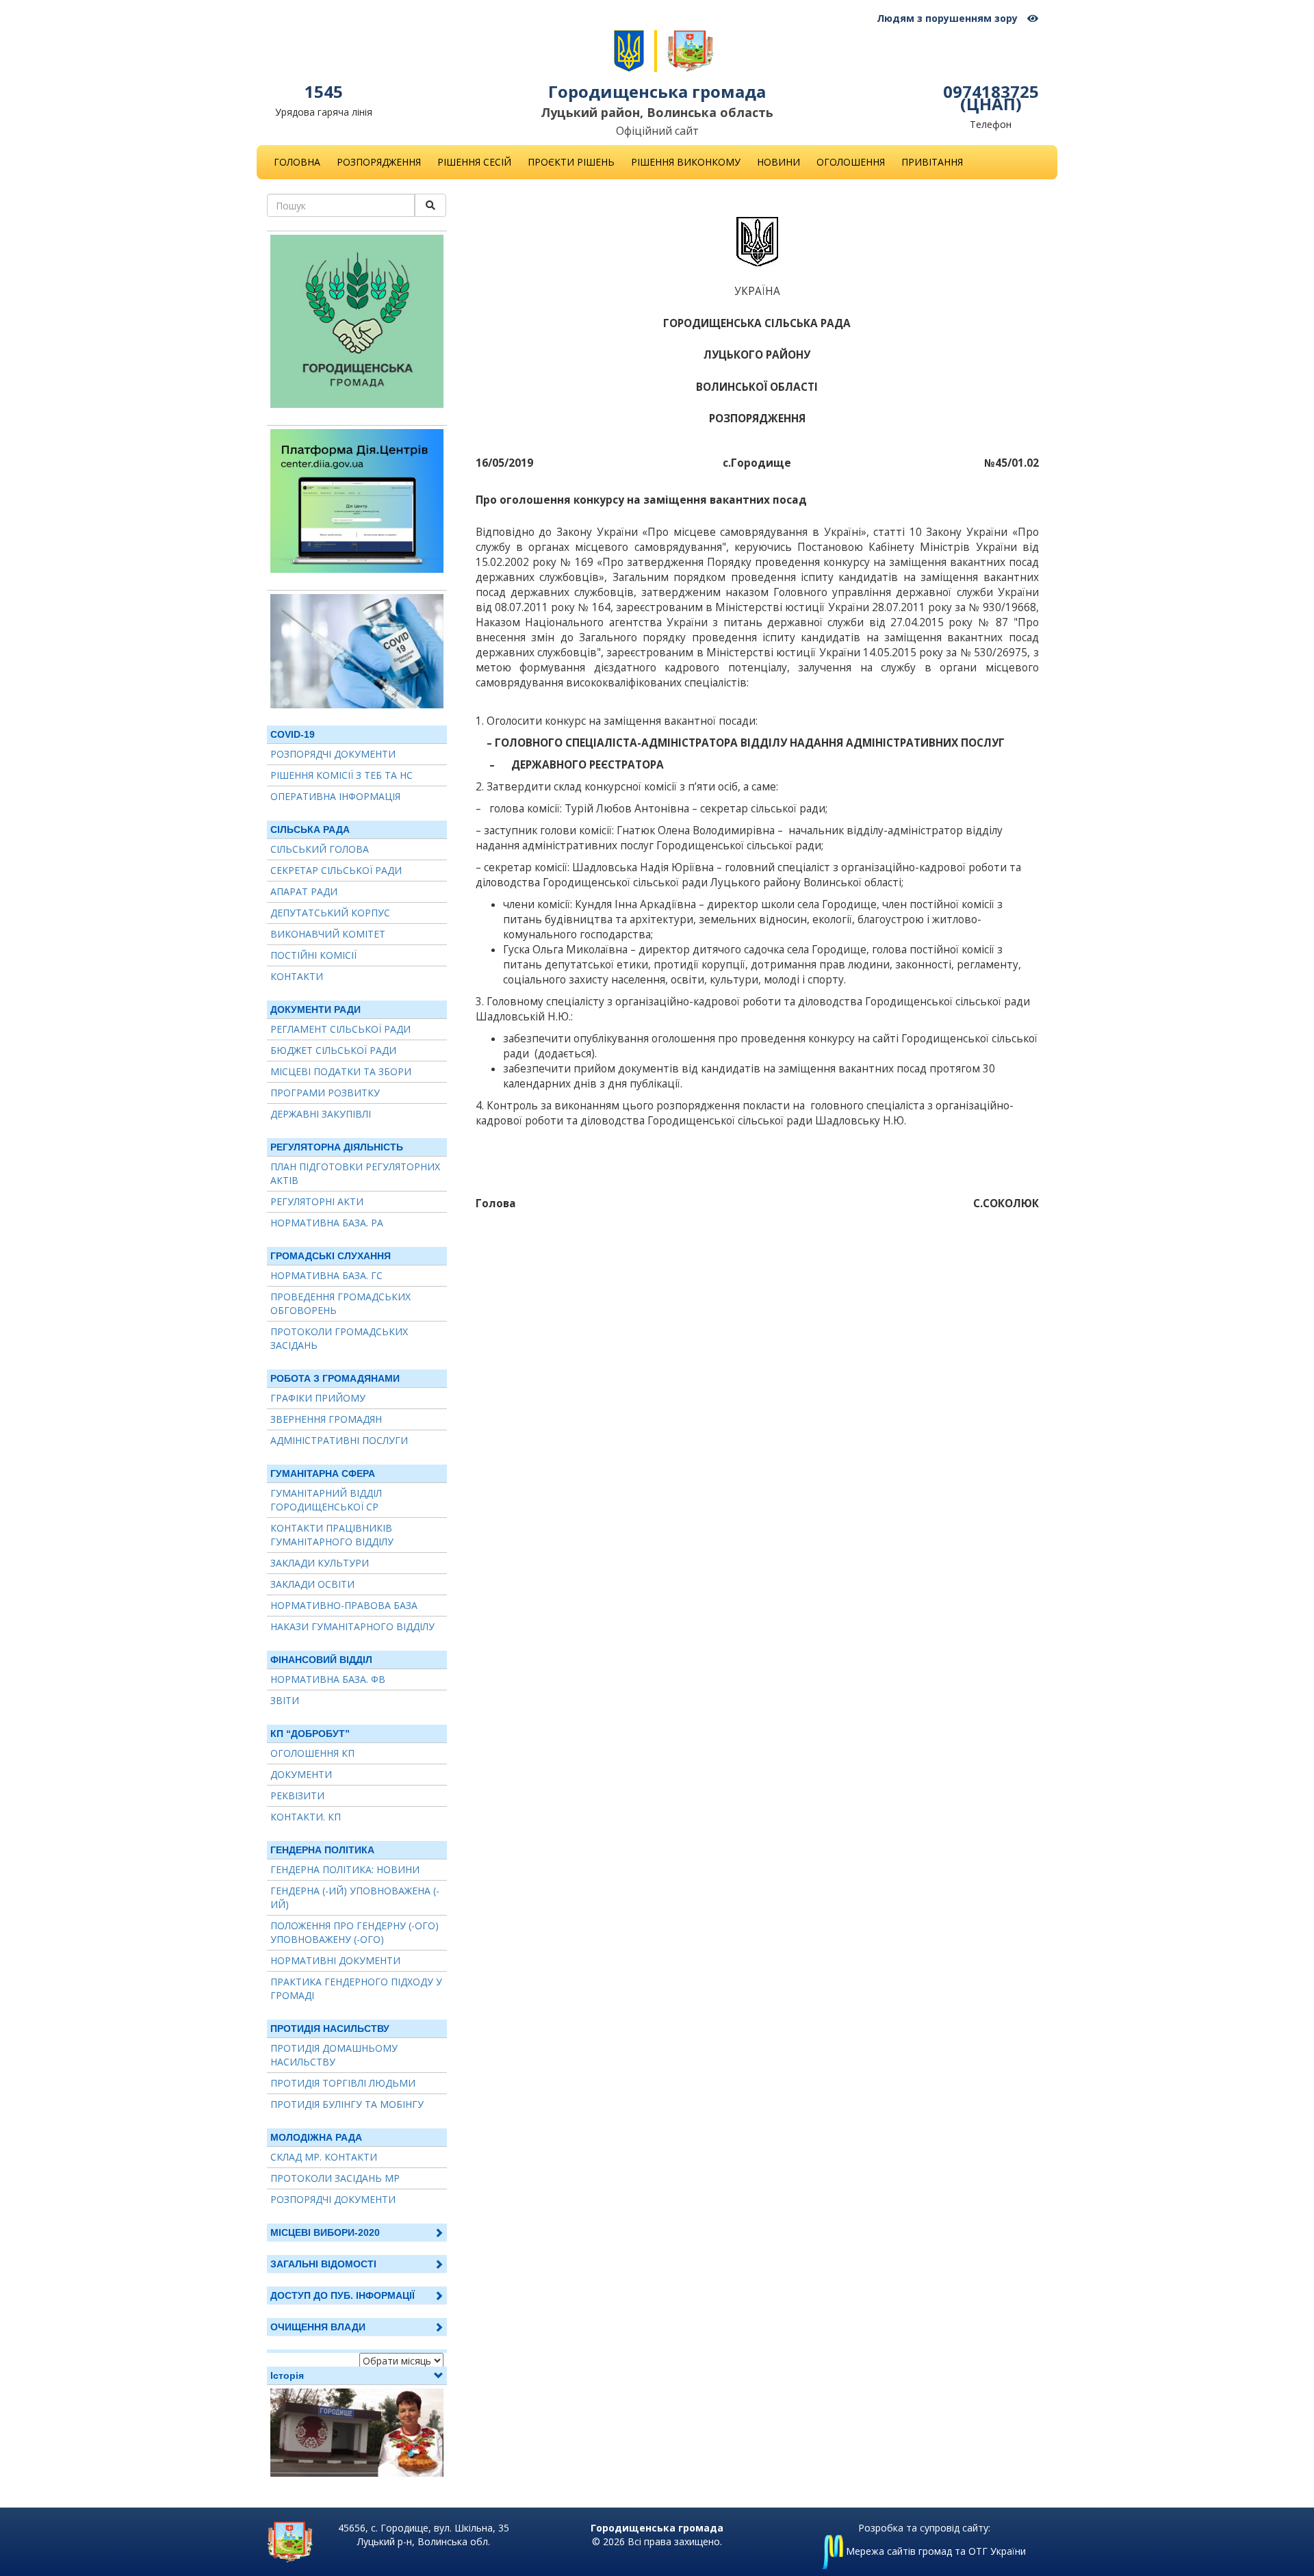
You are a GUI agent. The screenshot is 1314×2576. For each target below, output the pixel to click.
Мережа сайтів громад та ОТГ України (935, 2551)
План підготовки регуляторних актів (355, 1173)
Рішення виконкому (686, 162)
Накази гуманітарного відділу (352, 1626)
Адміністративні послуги (339, 1440)
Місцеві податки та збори (341, 1071)
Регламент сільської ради (340, 1029)
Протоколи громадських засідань (339, 1338)
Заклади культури (320, 1563)
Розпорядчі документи (333, 754)
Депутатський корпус (330, 913)
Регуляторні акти (317, 1201)
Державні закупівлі (321, 1114)
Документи (301, 1774)
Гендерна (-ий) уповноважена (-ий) (355, 1897)
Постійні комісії (313, 955)
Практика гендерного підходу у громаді (356, 1988)
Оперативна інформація (335, 796)
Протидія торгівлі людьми (343, 2083)
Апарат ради (304, 891)
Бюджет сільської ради (333, 1050)
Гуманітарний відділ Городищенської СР (326, 1500)
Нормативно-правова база (344, 1605)
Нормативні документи (335, 1960)
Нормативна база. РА (327, 1223)
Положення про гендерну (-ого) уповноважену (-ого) (355, 1932)
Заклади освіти (312, 1584)
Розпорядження (379, 162)
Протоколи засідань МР (335, 2178)
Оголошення (851, 162)
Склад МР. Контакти (324, 2157)
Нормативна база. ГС (326, 1275)
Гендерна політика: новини (345, 1869)
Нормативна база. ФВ (328, 1679)
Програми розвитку (325, 1093)
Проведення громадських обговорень (340, 1303)
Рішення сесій (474, 162)
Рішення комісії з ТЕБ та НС (342, 775)
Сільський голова (320, 849)
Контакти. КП (306, 1817)
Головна (297, 162)
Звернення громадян (326, 1419)
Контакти (297, 976)
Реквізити (297, 1795)
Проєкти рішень (571, 162)
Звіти (285, 1700)
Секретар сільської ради (336, 870)
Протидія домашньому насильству (334, 2055)
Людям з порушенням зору (949, 18)
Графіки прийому (318, 1398)
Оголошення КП (312, 1753)
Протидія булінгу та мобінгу (347, 2104)
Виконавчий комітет (328, 934)
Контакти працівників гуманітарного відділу (332, 1535)
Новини (778, 162)
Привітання (932, 162)
